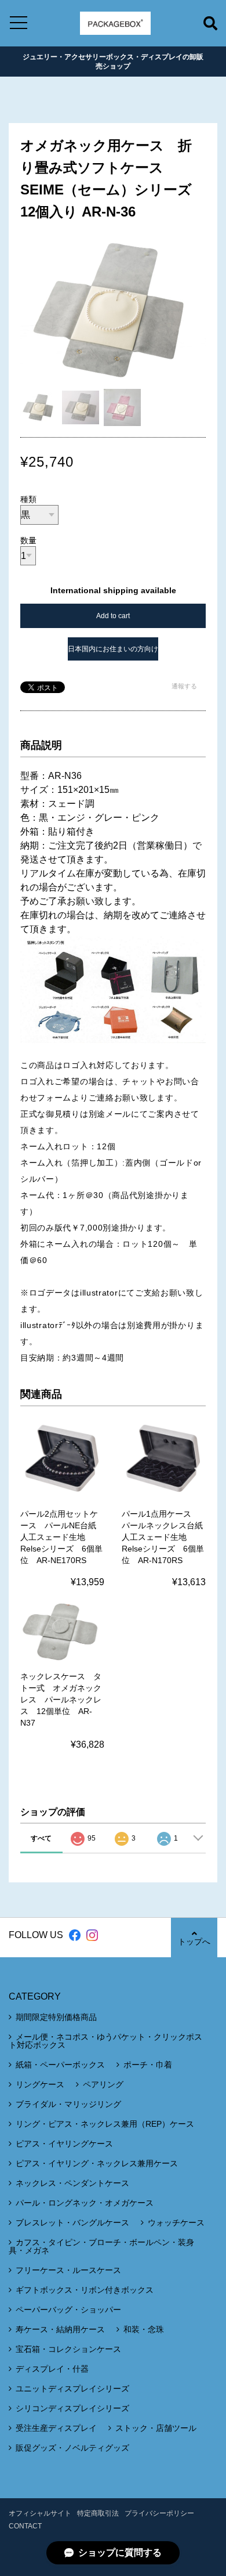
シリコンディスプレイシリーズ (72, 2408)
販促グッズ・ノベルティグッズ (72, 2448)
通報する (184, 686)
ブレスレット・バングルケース (72, 2223)
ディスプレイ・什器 (52, 2369)
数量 (28, 540)
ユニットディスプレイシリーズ (72, 2389)
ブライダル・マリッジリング (68, 2104)
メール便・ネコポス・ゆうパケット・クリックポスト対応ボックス (105, 2041)
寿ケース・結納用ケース (60, 2329)
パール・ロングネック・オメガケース (85, 2203)
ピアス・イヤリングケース (64, 2144)
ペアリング (103, 2084)
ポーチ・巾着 (148, 2065)
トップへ (194, 1942)
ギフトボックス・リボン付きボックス (85, 2290)
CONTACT (25, 2526)
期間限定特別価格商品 (56, 2017)
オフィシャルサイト (40, 2513)
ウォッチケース (176, 2223)
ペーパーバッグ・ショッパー (68, 2310)
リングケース (40, 2084)
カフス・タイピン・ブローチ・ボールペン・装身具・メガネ (101, 2246)
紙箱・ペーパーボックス (60, 2065)
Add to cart (113, 616)
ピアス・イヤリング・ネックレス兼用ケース (97, 2163)
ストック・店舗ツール (156, 2428)
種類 (28, 499)
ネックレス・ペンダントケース (72, 2183)
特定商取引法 (98, 2513)
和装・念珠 (144, 2329)
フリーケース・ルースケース (68, 2270)
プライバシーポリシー (159, 2513)
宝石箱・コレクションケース (68, 2349)
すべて (41, 1838)
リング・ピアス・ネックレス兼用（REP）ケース (105, 2124)
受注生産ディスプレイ (56, 2428)
